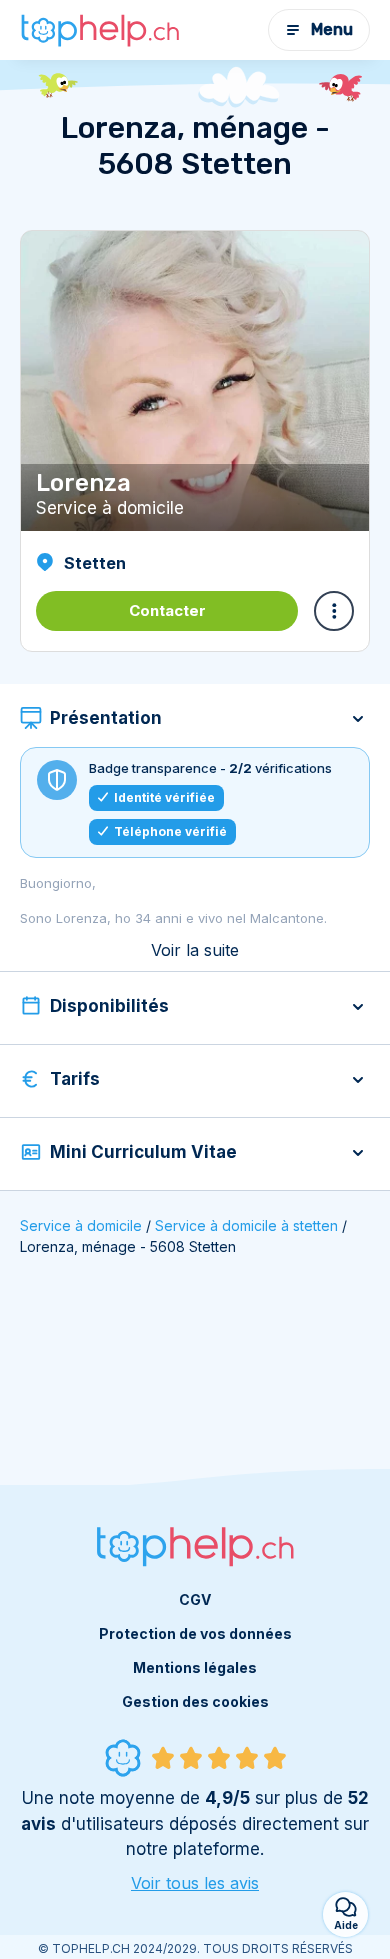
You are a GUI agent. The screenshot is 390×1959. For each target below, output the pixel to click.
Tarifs (75, 1079)
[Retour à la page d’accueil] (100, 30)
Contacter (167, 610)
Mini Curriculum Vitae (143, 1152)
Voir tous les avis (195, 1883)
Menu (332, 29)
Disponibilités (109, 1006)
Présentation (106, 718)
